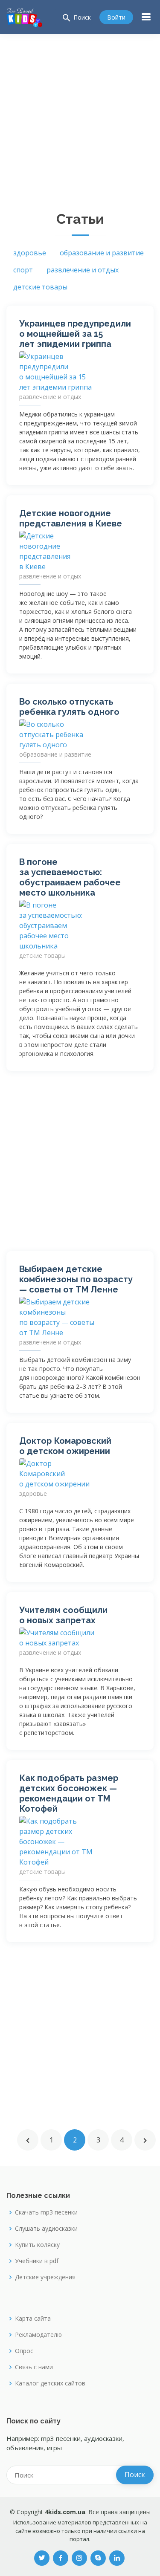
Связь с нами (34, 2367)
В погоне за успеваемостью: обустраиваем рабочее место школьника (70, 877)
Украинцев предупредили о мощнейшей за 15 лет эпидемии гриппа (75, 334)
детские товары (40, 287)
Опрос (24, 2351)
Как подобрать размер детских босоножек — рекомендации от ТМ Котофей (69, 1793)
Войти (116, 17)
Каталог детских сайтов (50, 2383)
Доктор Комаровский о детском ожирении (65, 1446)
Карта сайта (33, 2319)
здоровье (30, 253)
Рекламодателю (38, 2335)
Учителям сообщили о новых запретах (63, 1615)
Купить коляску (37, 2245)
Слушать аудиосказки (46, 2229)
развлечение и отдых (83, 270)
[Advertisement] (80, 118)
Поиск (76, 18)
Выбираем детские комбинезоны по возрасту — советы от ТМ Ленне (76, 1279)
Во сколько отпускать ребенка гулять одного (69, 707)
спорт (23, 270)
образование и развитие (102, 253)
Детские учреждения (45, 2277)
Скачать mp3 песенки (46, 2212)
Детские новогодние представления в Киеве (71, 518)
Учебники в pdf (37, 2261)
